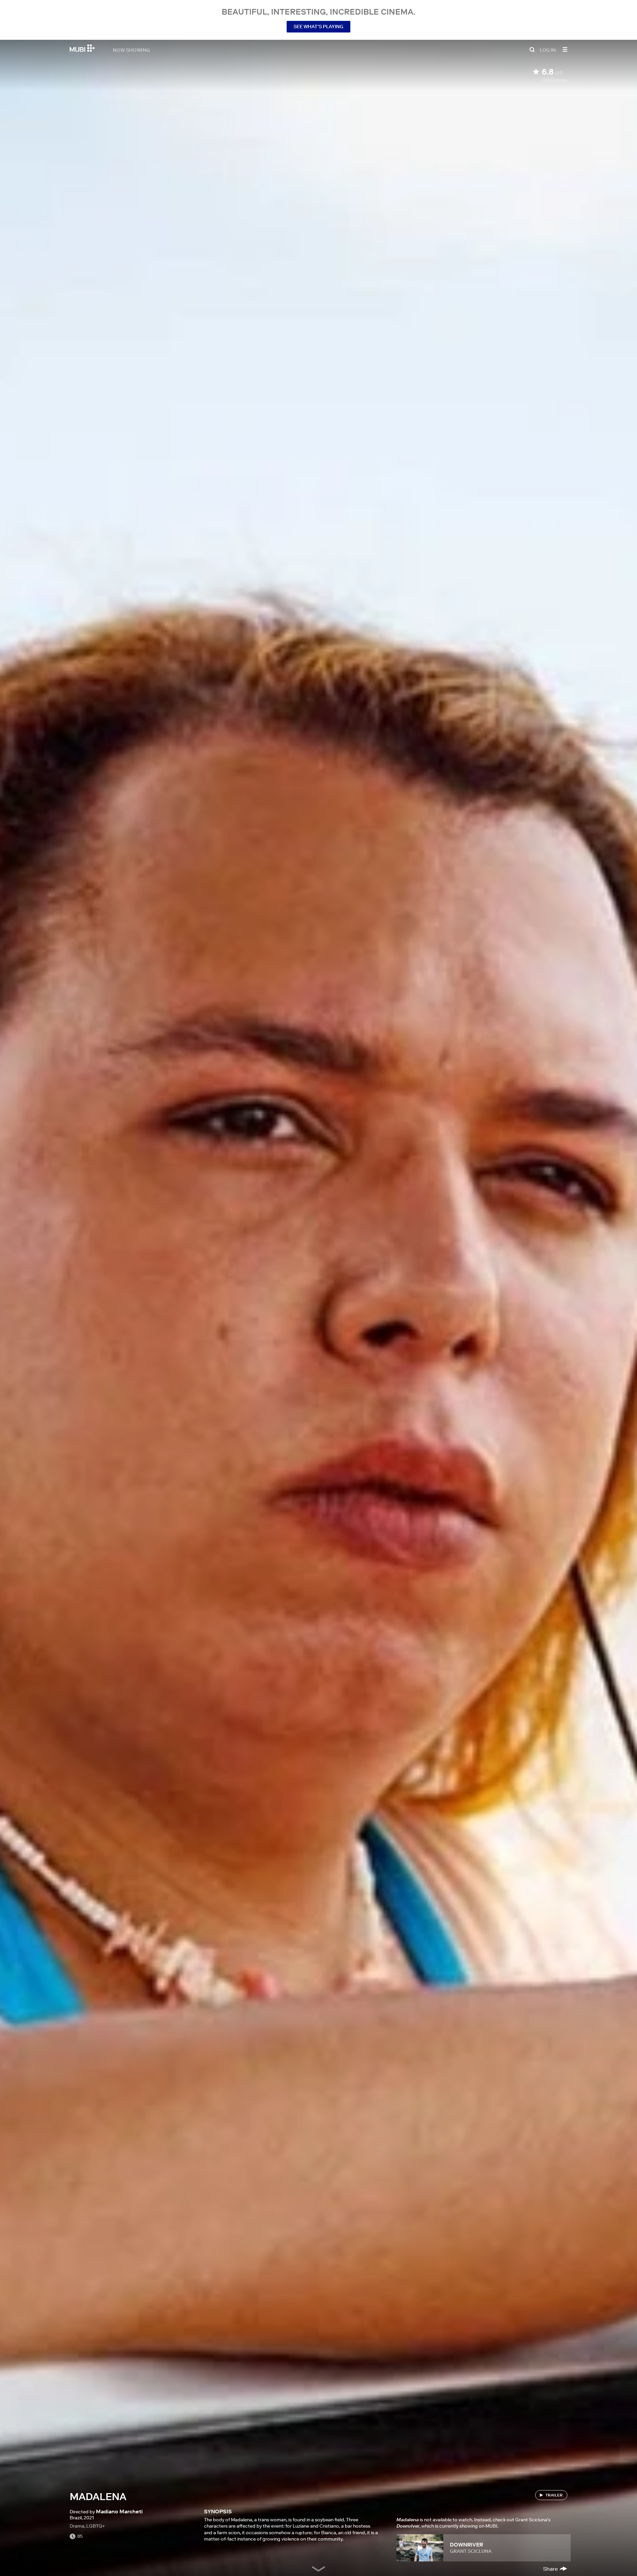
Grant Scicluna (471, 2551)
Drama (77, 2526)
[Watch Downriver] (420, 2548)
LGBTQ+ (96, 2526)
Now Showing (131, 50)
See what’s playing (318, 27)
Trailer (554, 2495)
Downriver (466, 2545)
